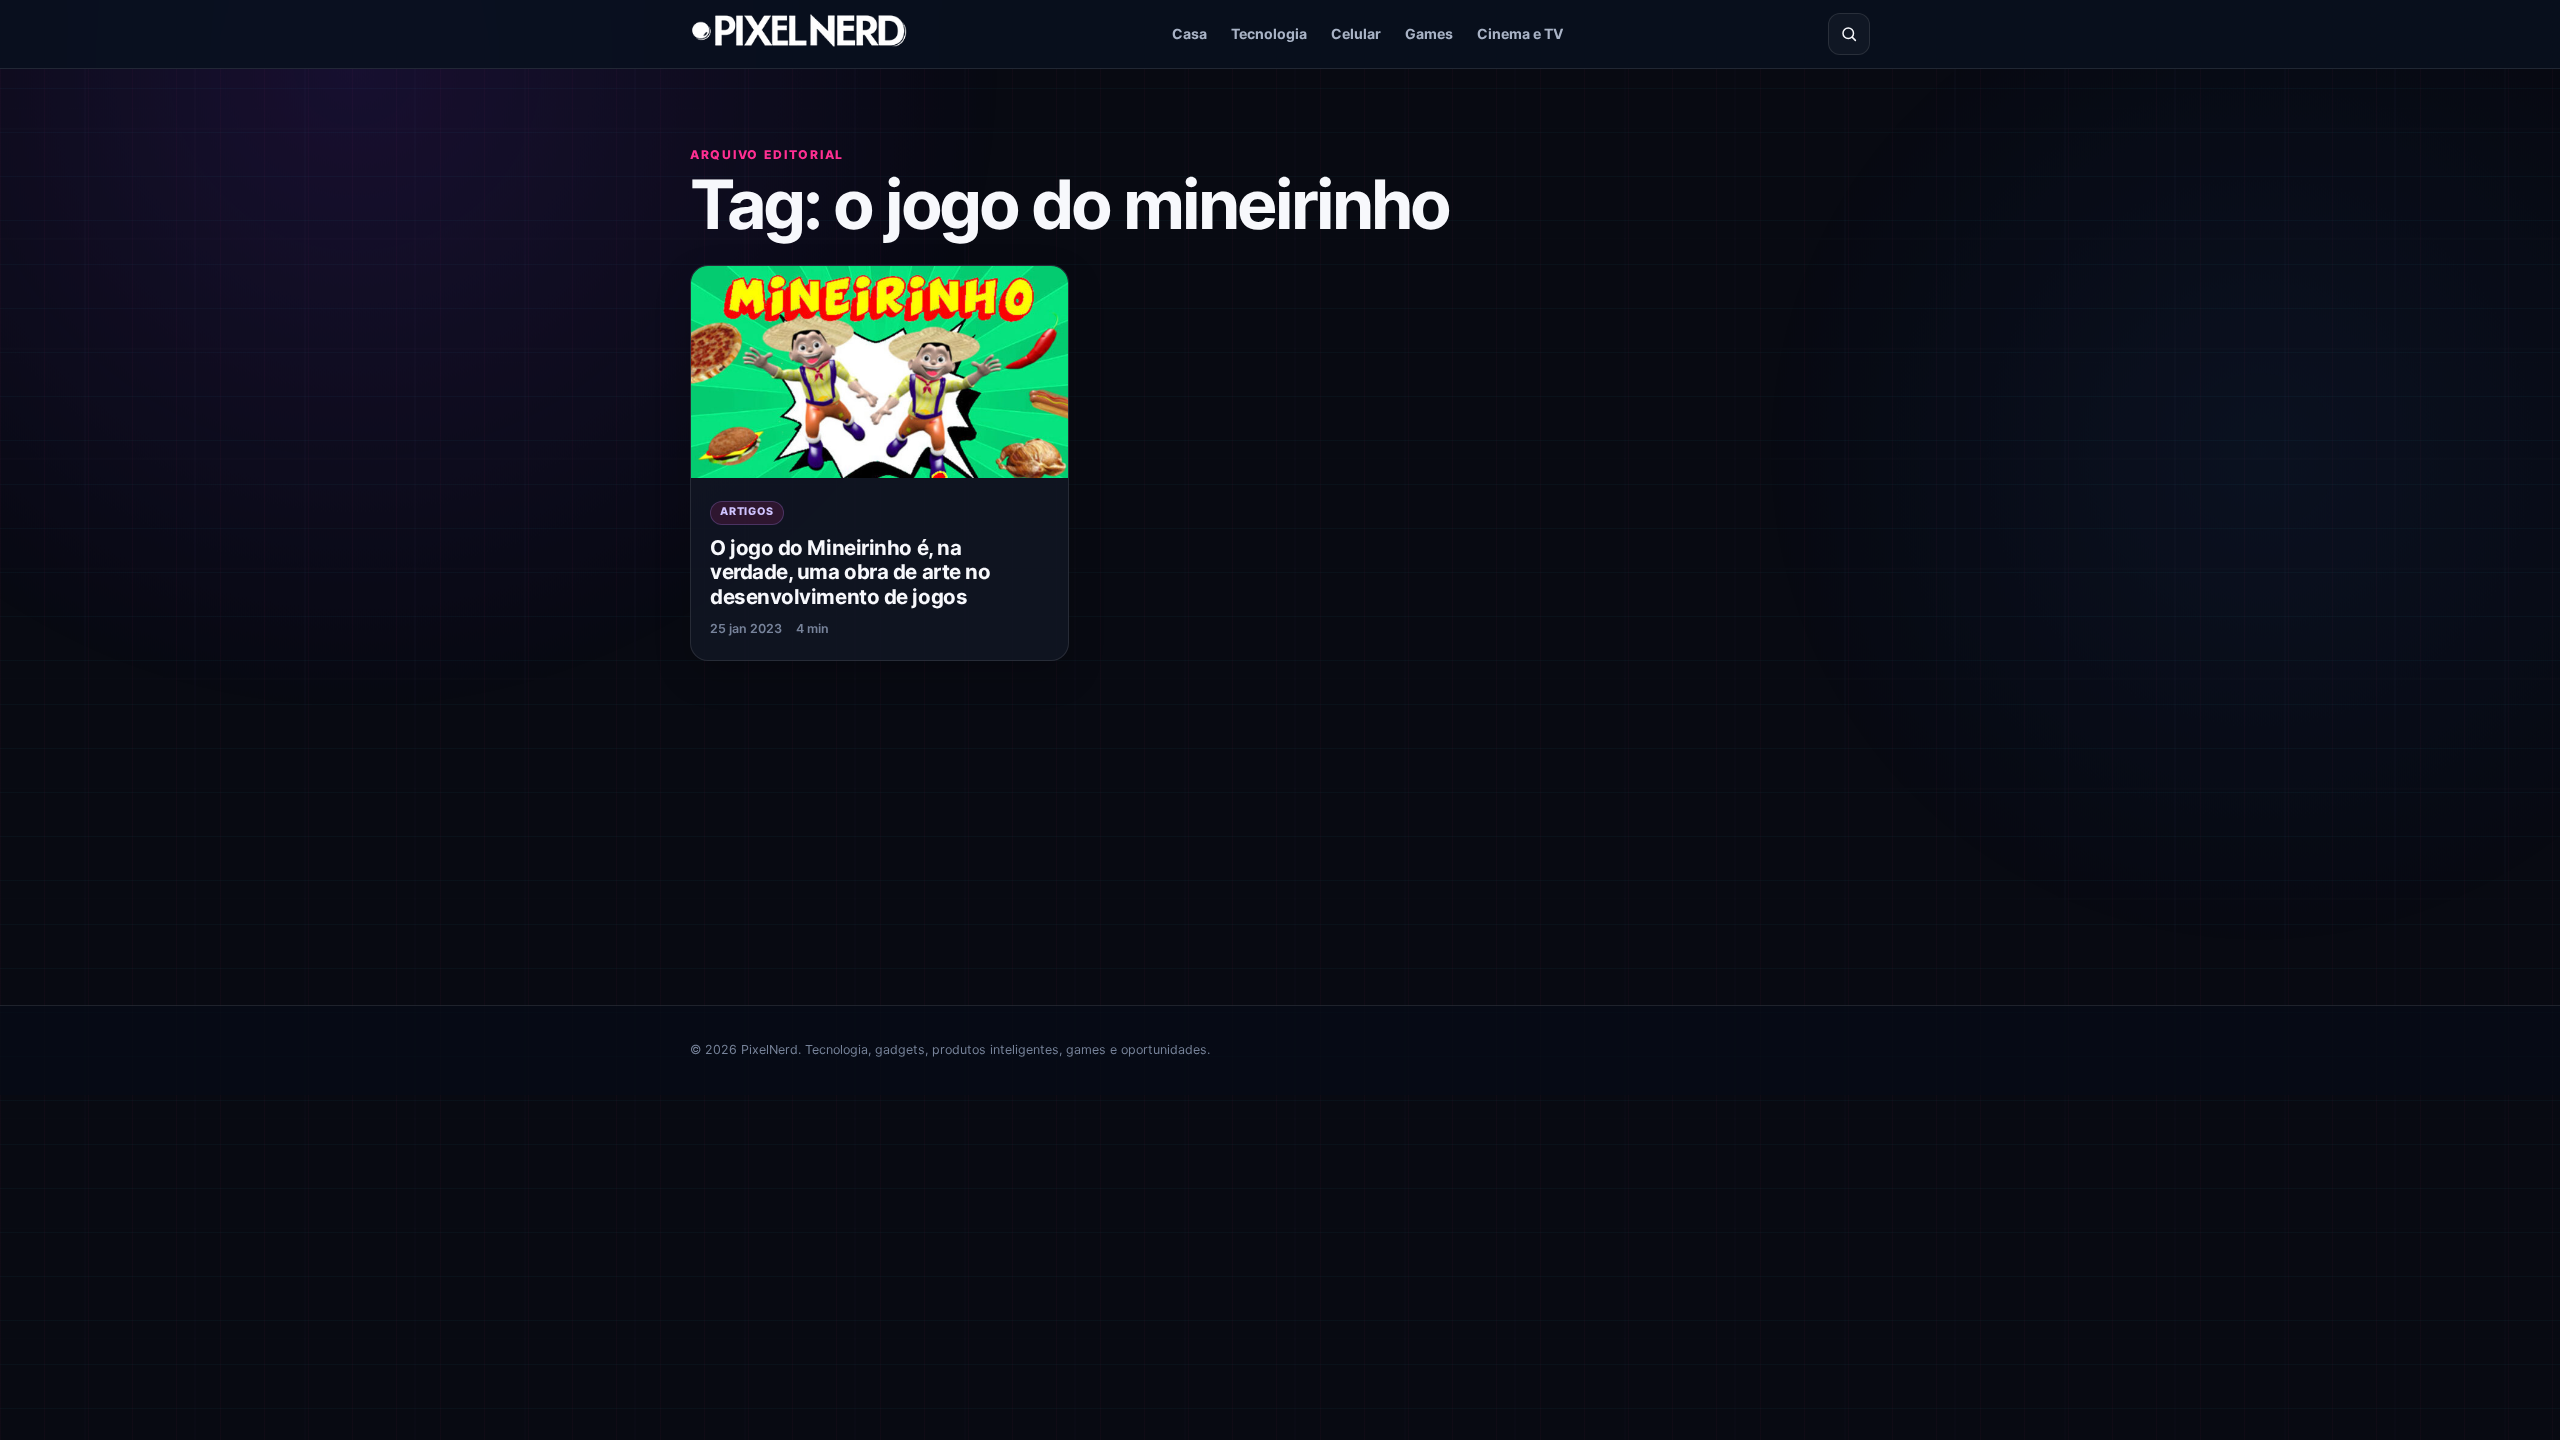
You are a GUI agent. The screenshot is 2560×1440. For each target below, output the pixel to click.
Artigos (747, 511)
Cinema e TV (1520, 33)
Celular (1356, 33)
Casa (1189, 33)
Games (1429, 33)
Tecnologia (1269, 33)
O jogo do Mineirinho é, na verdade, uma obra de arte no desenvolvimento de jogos (850, 572)
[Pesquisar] (1849, 34)
